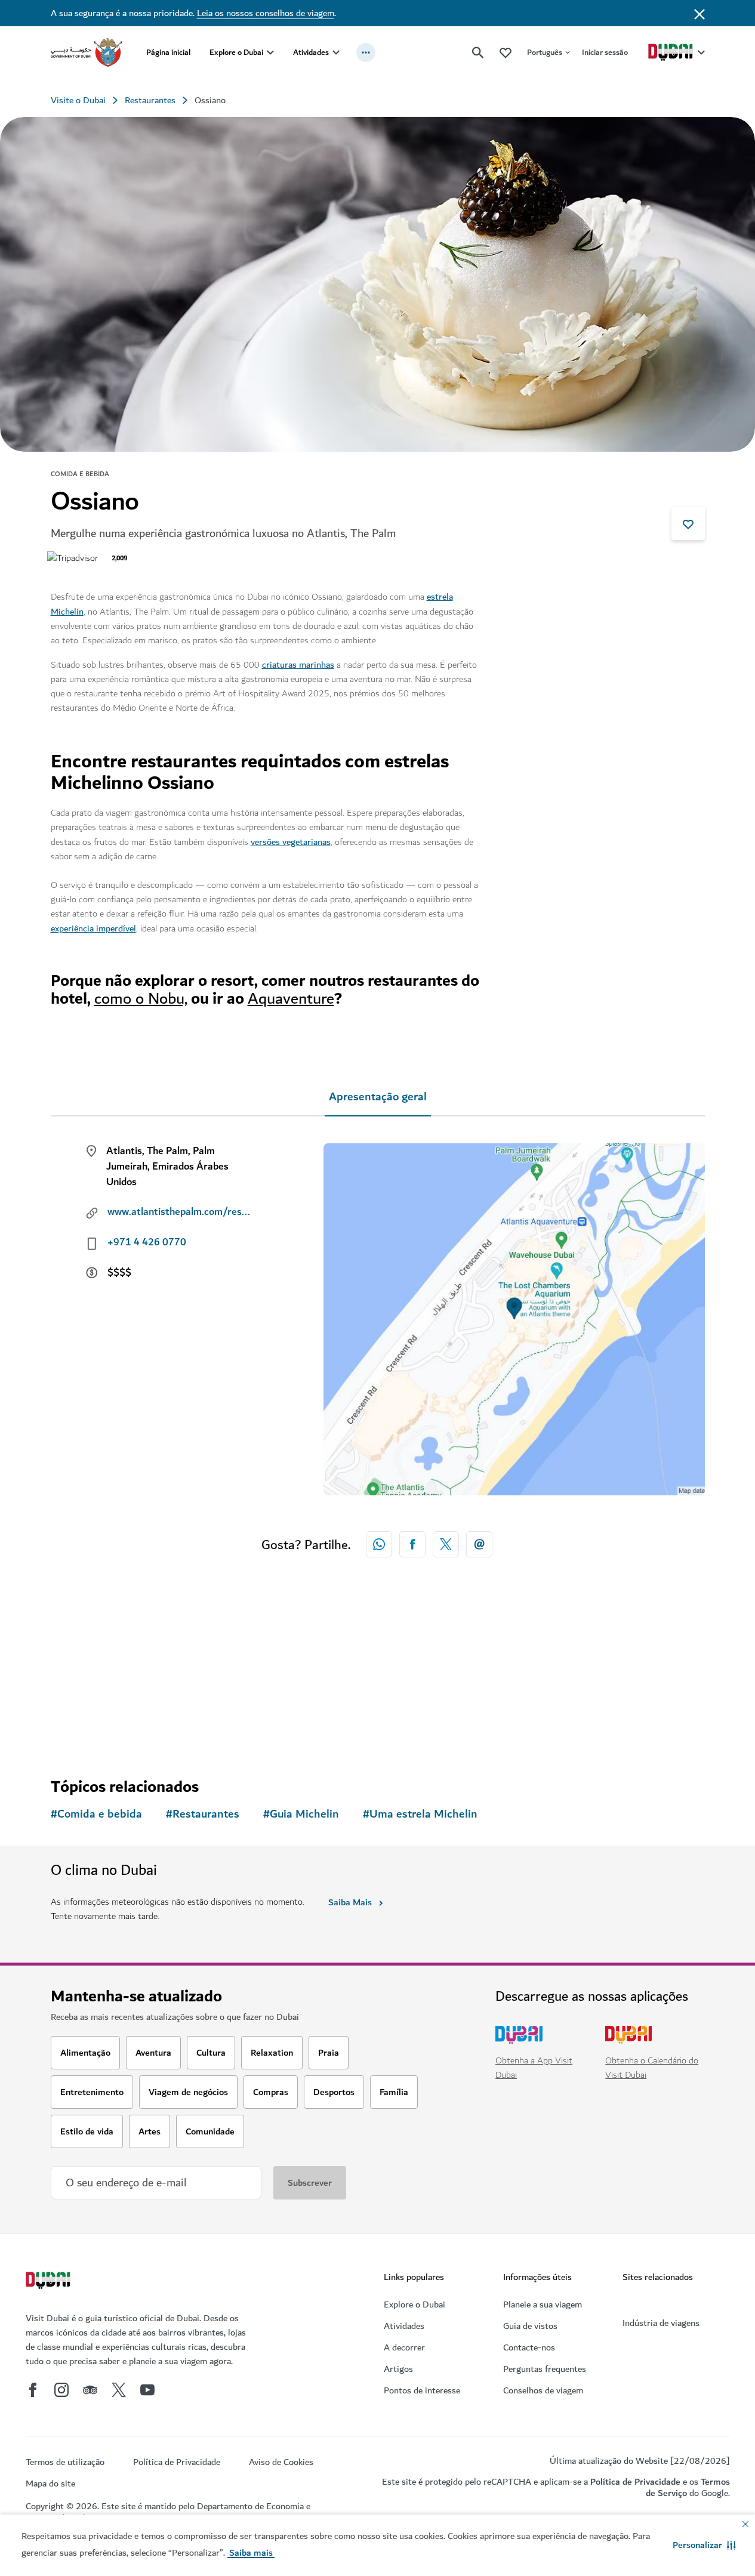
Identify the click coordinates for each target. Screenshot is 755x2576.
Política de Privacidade (635, 2482)
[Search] (478, 53)
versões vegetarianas (291, 842)
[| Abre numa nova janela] (61, 2390)
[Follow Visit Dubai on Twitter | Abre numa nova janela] (119, 2390)
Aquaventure (291, 999)
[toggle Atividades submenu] (336, 53)
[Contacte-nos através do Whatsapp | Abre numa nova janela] (379, 1544)
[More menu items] (366, 53)
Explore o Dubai (236, 52)
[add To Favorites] (688, 523)
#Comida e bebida (96, 1814)
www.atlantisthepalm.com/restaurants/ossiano (179, 1212)
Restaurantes (150, 100)
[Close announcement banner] (699, 13)
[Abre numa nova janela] (412, 1544)
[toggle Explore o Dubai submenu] (270, 53)
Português (545, 52)
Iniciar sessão (605, 52)
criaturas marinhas (298, 665)
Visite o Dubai (78, 100)
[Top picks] (506, 52)
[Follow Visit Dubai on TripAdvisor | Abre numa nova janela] (90, 2390)
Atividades (311, 52)
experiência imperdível (93, 928)
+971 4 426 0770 (147, 1242)
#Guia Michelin (301, 1814)
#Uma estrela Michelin (420, 1814)
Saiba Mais (350, 1902)
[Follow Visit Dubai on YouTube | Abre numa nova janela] (147, 2390)
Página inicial (168, 52)
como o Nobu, (141, 999)
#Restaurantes (203, 1814)
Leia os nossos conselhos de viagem (266, 13)
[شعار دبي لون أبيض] (50, 2282)
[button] (704, 2545)
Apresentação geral (378, 1097)
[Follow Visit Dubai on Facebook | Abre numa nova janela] (33, 2390)
